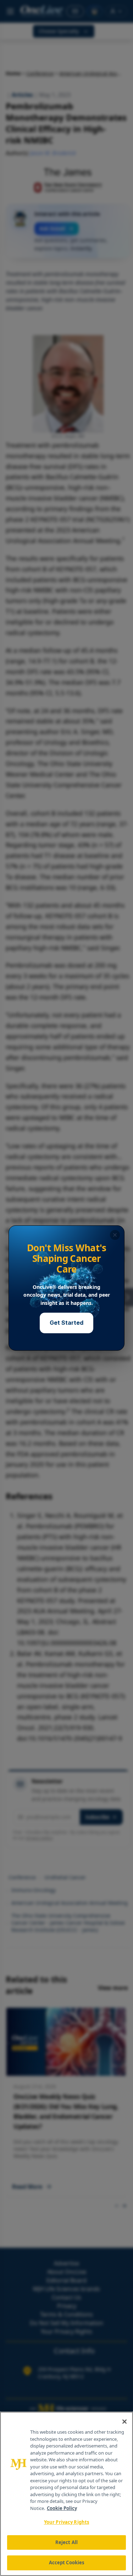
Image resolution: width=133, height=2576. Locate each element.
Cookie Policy (62, 2508)
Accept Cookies (67, 2563)
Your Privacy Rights (66, 2522)
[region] (66, 2494)
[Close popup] (115, 1235)
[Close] (124, 2422)
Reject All (66, 2542)
